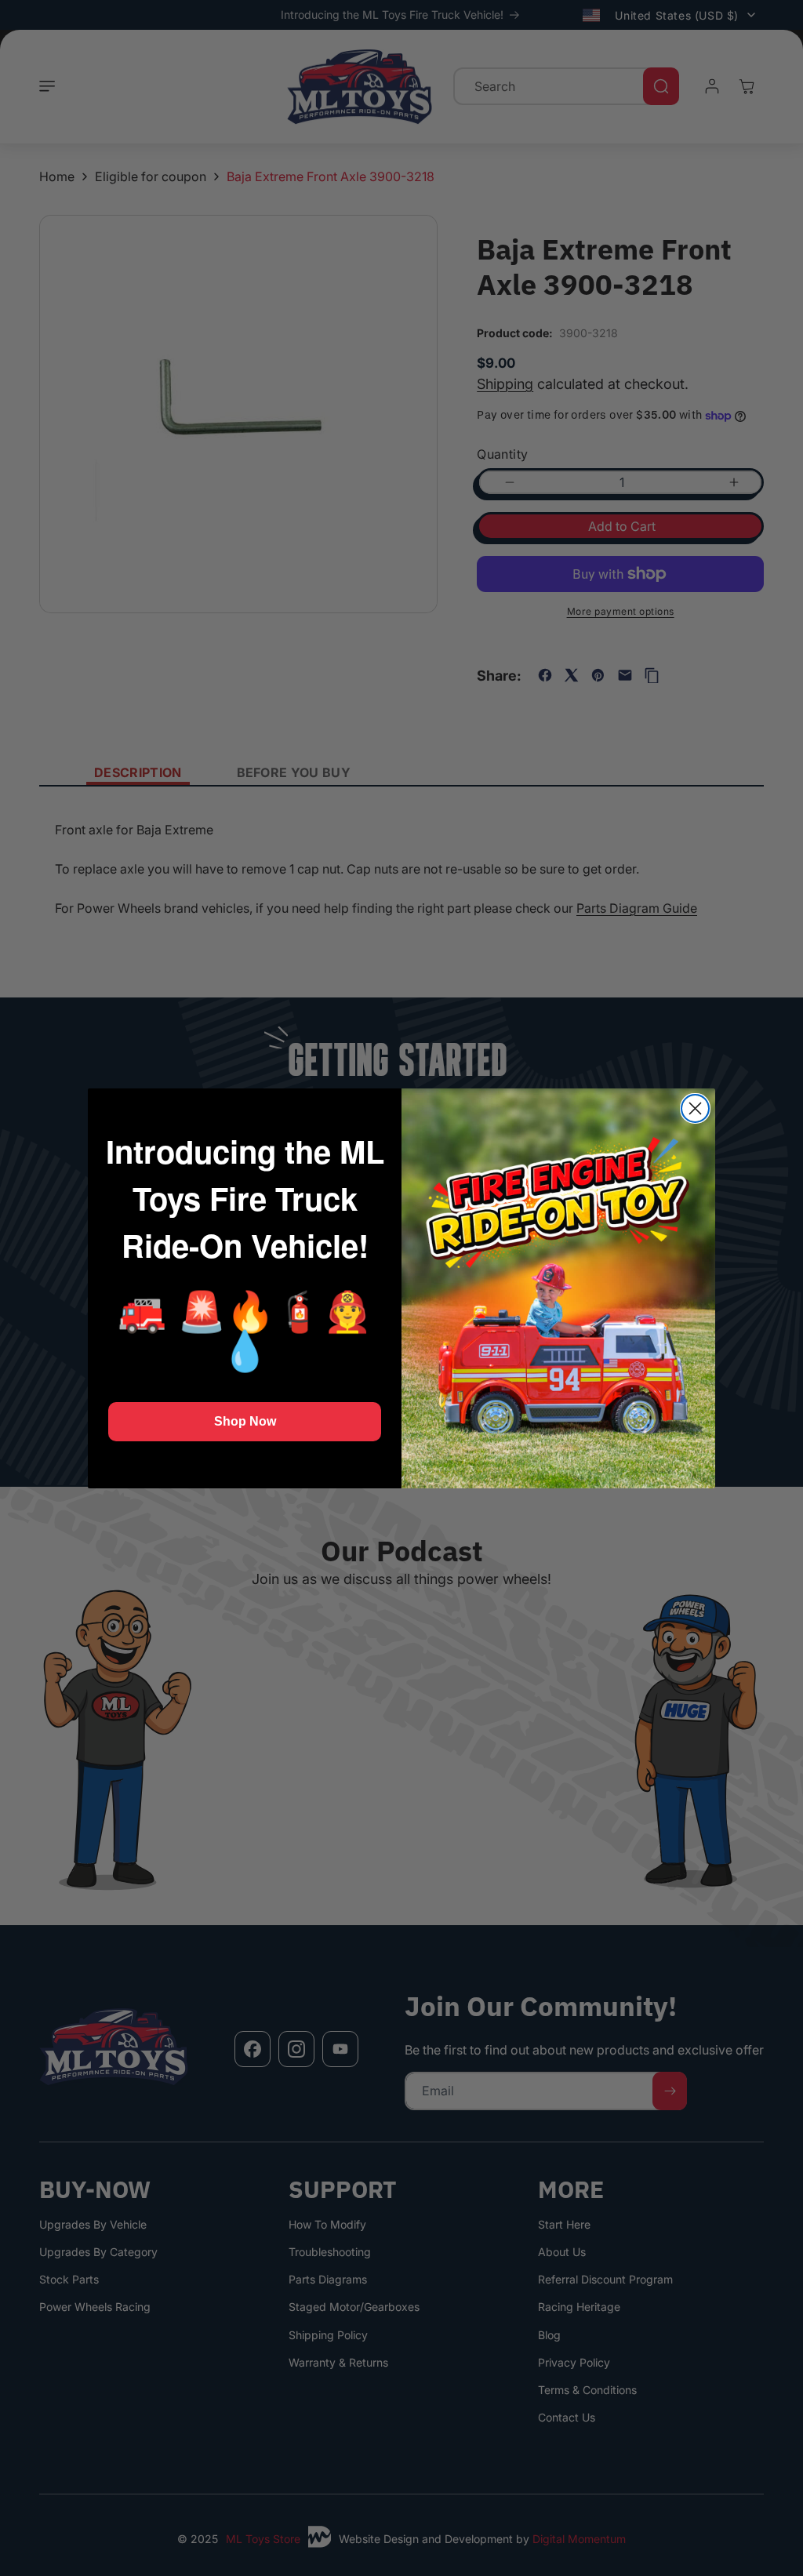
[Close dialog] (695, 1108)
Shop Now (245, 1421)
